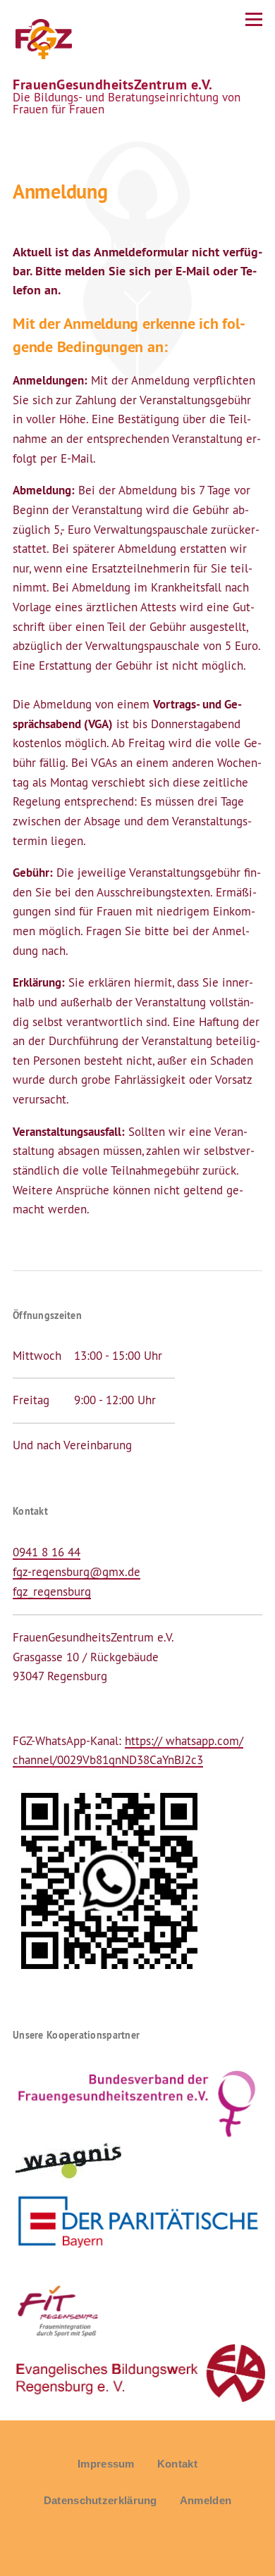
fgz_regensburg (52, 1592)
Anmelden (206, 2500)
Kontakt (177, 2464)
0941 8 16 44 (47, 1552)
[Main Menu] (254, 19)
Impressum (106, 2464)
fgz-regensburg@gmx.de (77, 1572)
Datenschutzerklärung (100, 2500)
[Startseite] (42, 39)
